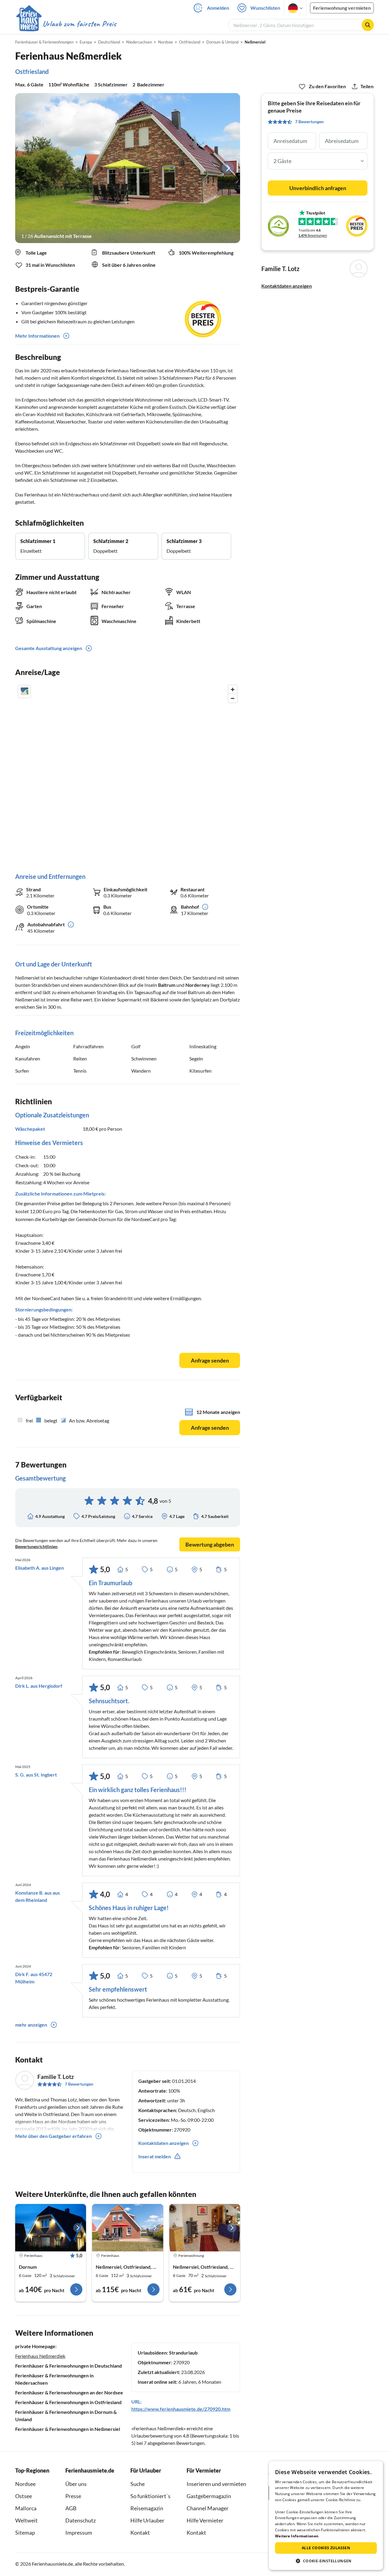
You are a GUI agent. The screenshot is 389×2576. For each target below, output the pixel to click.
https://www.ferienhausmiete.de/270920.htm (181, 2409)
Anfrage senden (210, 1360)
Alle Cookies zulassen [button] (326, 2548)
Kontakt (140, 2532)
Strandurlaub (183, 2353)
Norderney (198, 985)
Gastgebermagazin (209, 2496)
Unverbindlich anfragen (318, 188)
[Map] (128, 773)
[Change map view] (24, 691)
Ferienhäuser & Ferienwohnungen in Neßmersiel (68, 2429)
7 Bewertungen (79, 2084)
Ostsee (24, 2496)
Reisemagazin (147, 2508)
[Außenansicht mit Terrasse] (128, 168)
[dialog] (326, 2515)
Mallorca (26, 2508)
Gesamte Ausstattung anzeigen (49, 648)
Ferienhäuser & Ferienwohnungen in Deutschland (69, 2366)
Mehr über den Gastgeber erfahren (53, 2136)
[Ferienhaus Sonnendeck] (127, 2228)
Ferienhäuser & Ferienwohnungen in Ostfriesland (68, 2402)
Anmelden (218, 8)
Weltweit (26, 2520)
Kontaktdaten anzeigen (287, 286)
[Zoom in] (233, 689)
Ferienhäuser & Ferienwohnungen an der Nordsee (69, 2392)
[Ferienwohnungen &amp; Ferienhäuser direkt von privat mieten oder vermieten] (66, 24)
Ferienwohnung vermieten (342, 8)
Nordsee (25, 2484)
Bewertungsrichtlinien (36, 1546)
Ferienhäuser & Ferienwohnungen (44, 42)
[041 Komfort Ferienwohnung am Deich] (205, 2228)
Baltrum (167, 985)
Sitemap (25, 2532)
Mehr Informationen (37, 336)
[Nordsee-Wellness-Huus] (51, 2228)
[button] (326, 2561)
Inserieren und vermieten (216, 2484)
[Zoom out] (233, 698)
